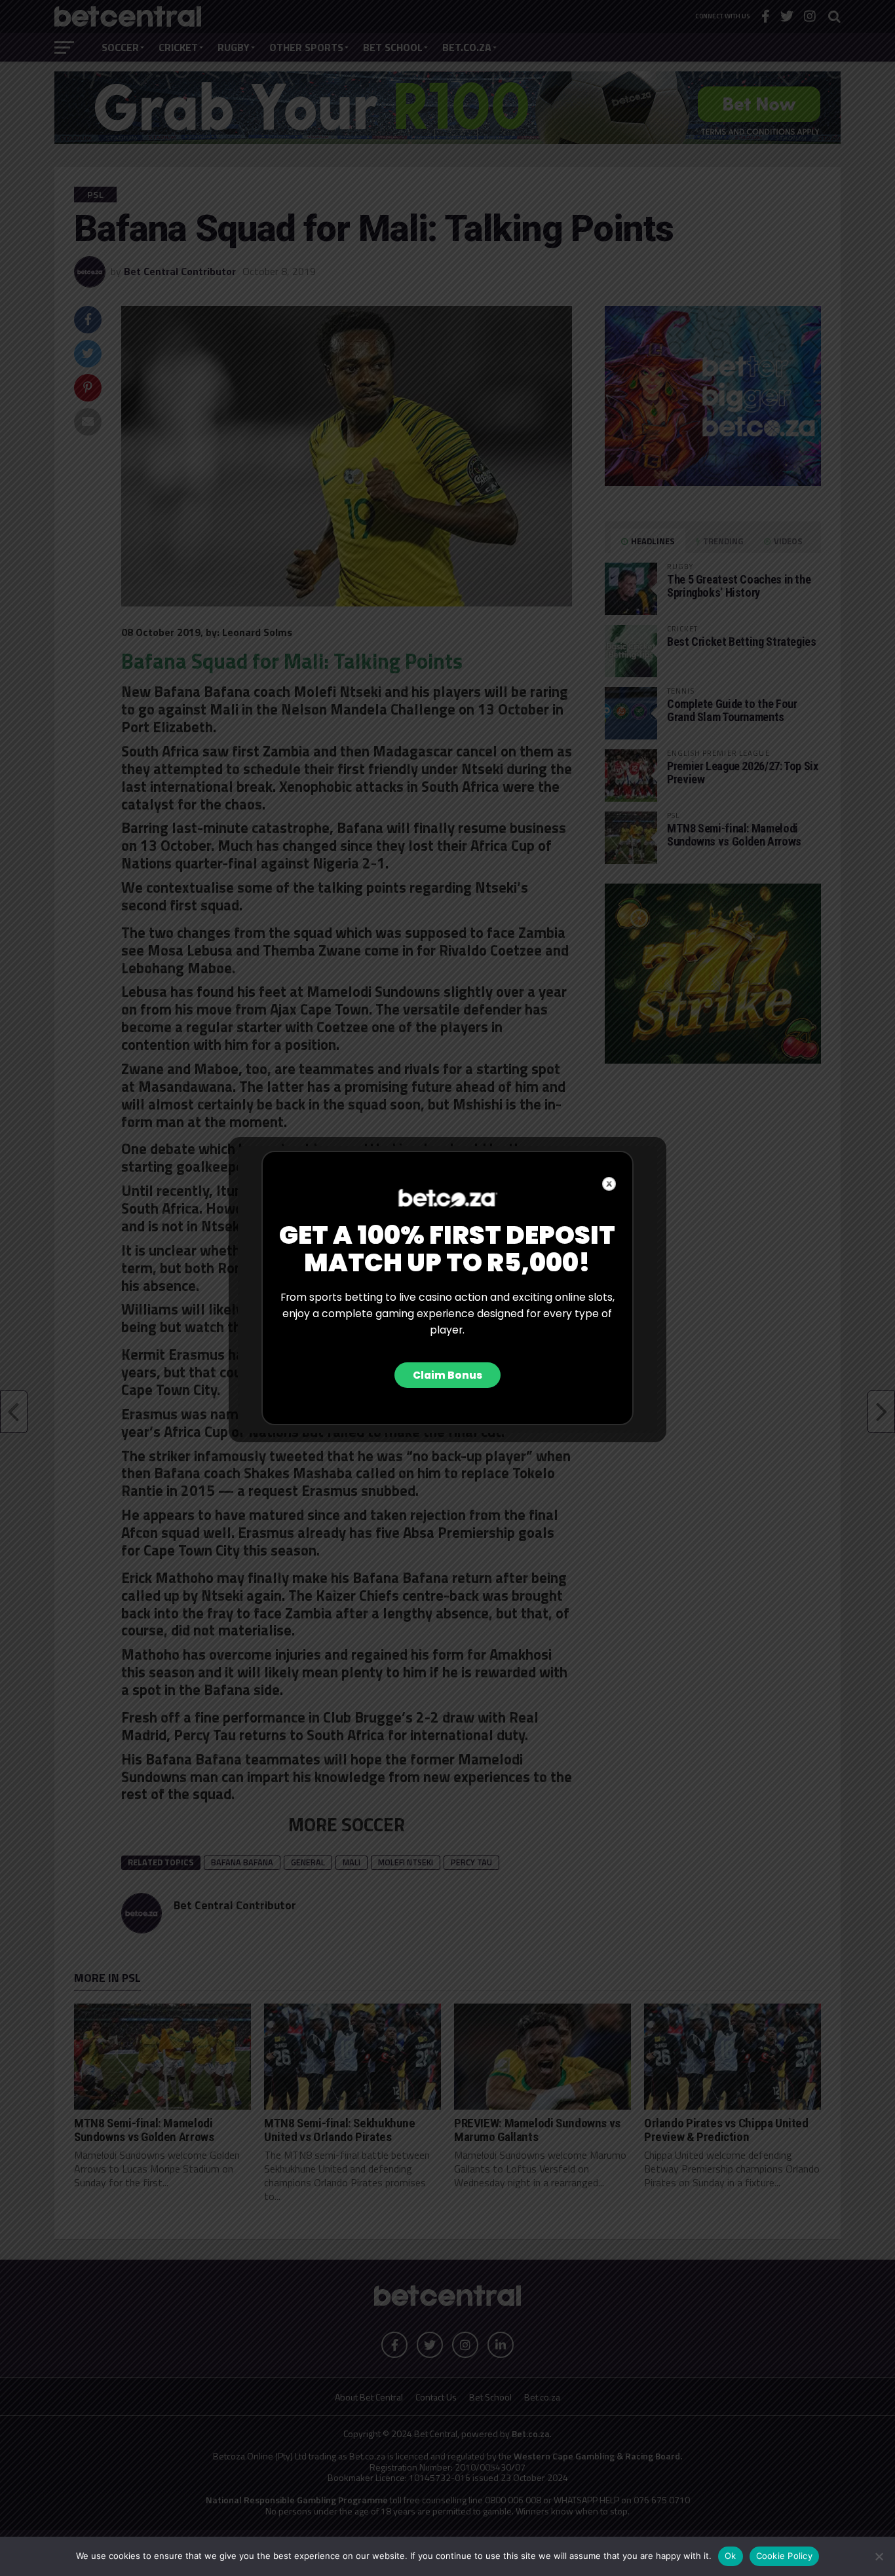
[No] (879, 2556)
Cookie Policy (784, 2556)
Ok (731, 2556)
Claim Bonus (447, 1375)
